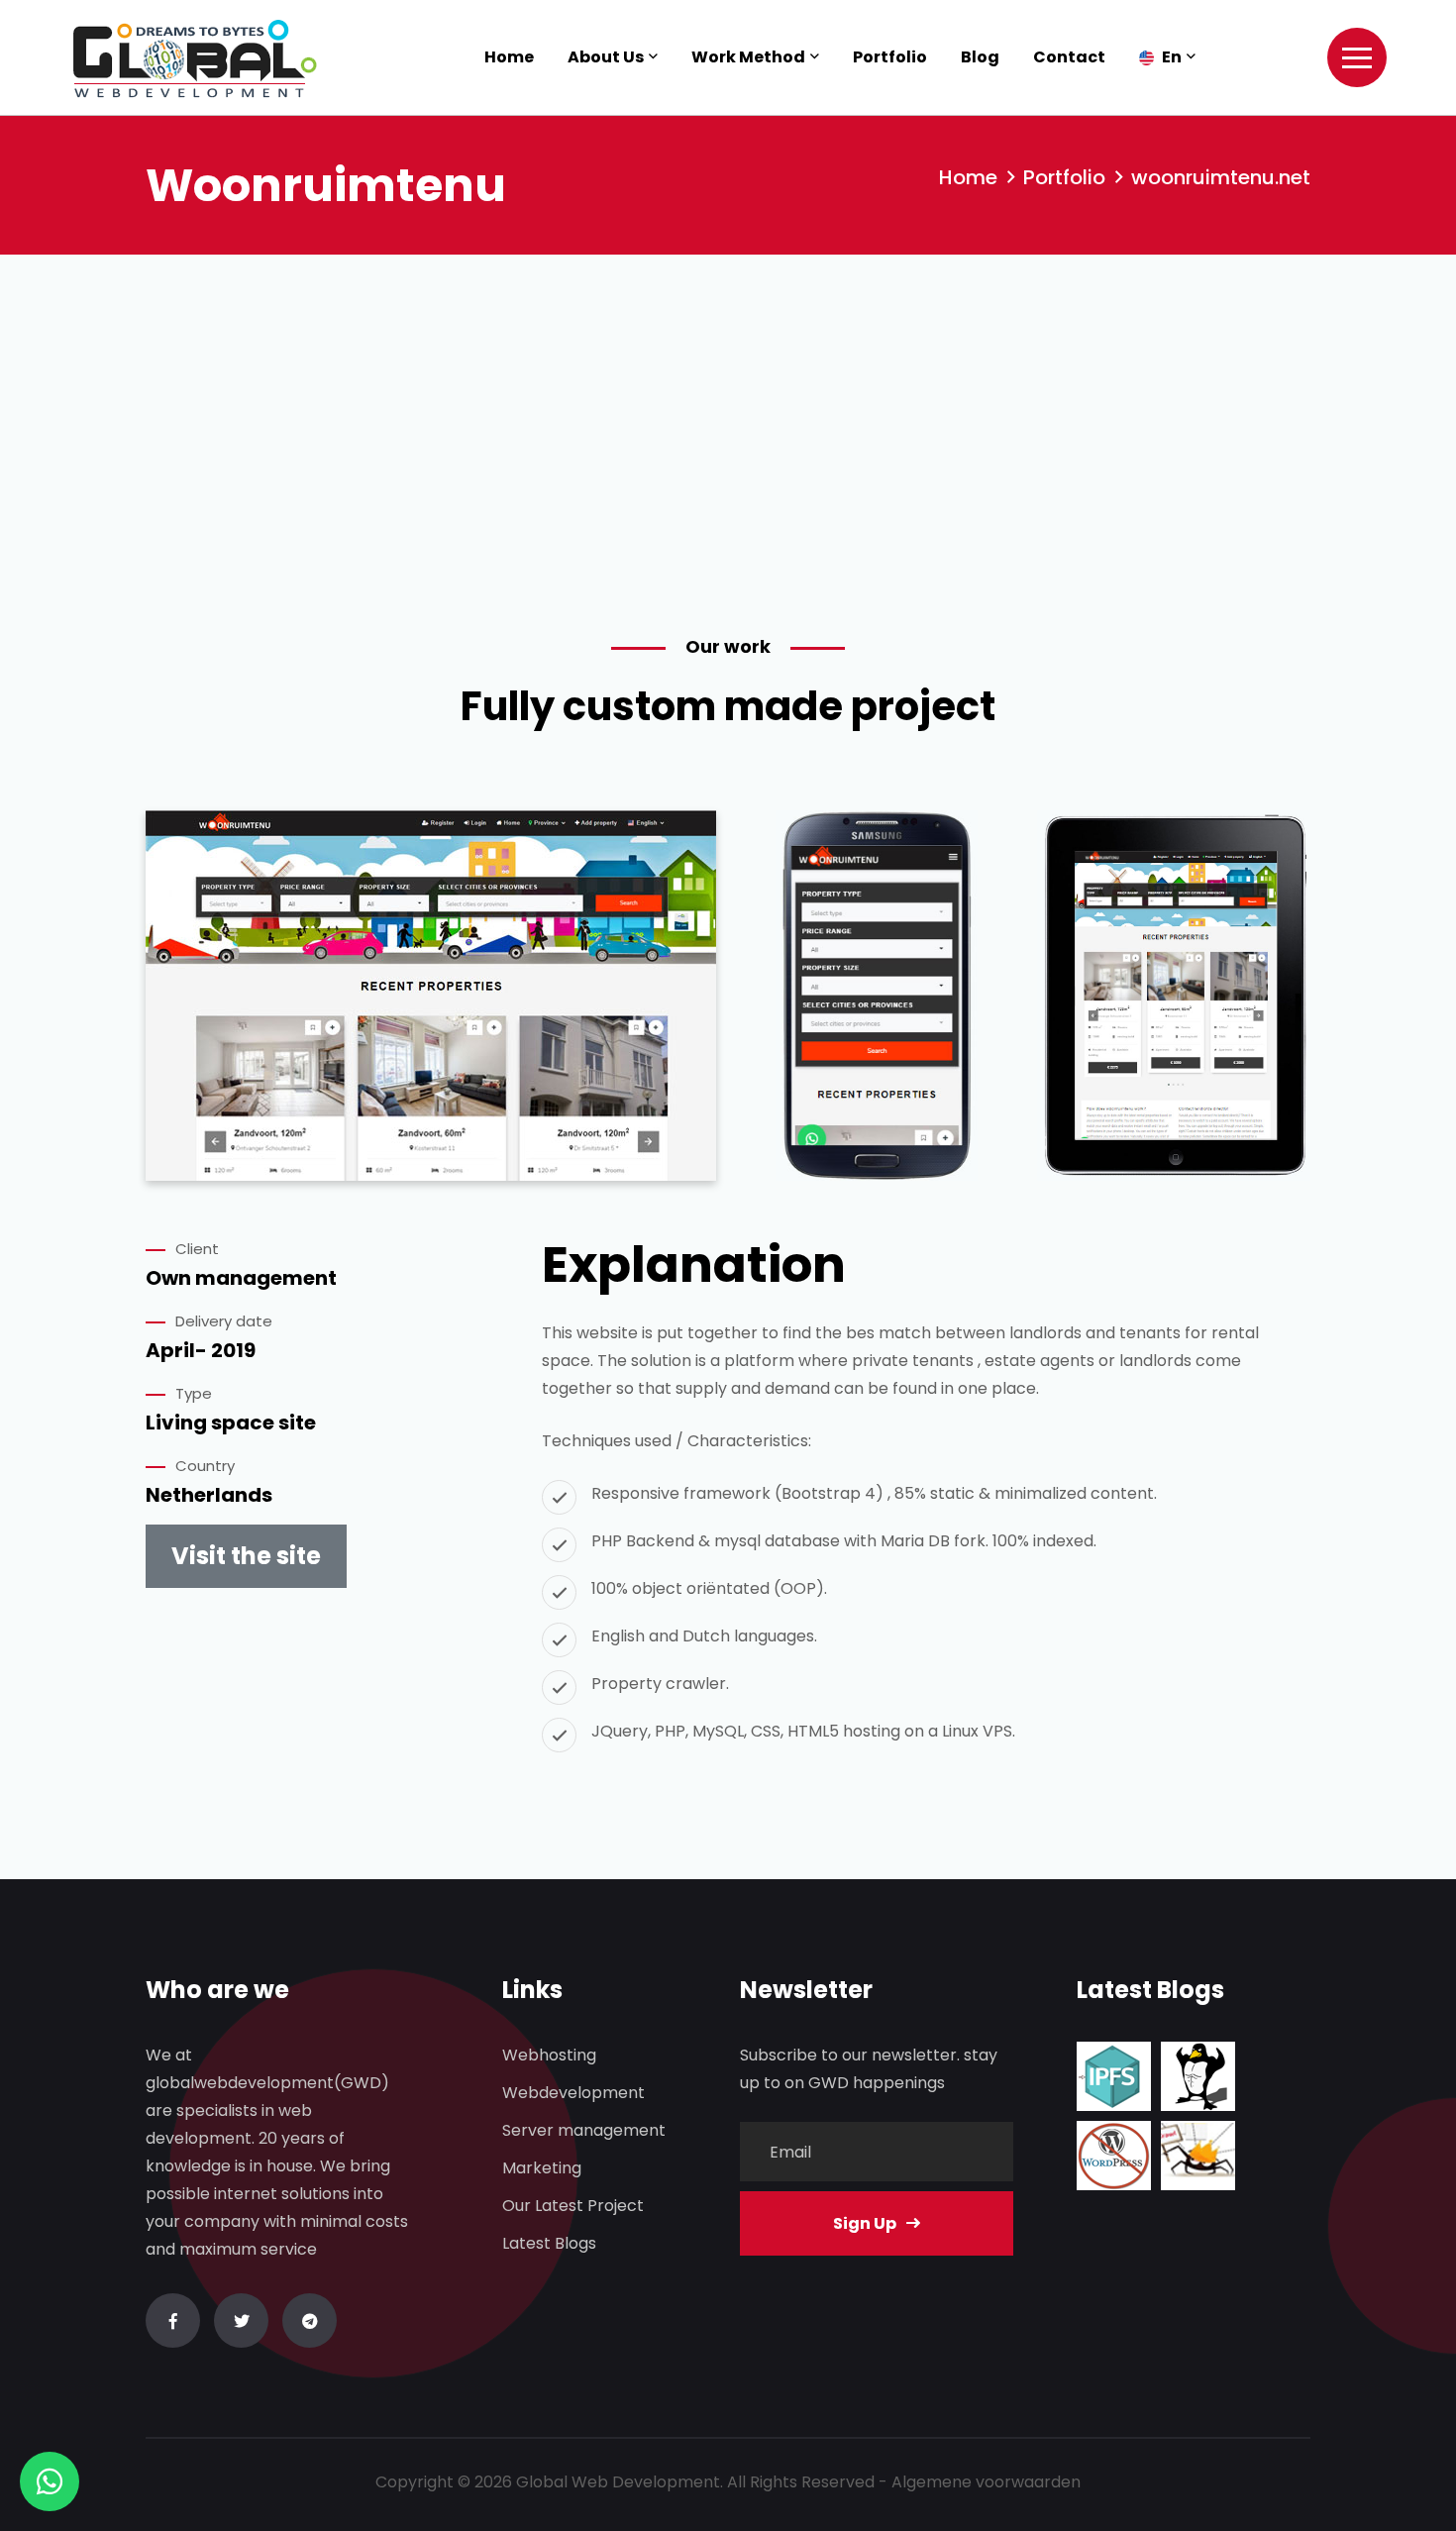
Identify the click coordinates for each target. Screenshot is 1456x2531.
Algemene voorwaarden (986, 2482)
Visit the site (246, 1556)
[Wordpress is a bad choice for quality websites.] (1114, 2156)
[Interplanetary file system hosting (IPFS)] (1114, 2076)
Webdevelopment (573, 2093)
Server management (584, 2130)
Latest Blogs (549, 2243)
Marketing (542, 2168)
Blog (980, 57)
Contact (1069, 57)
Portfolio (890, 57)
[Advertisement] (728, 403)
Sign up (865, 2223)
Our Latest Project (573, 2206)
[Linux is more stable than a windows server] (1198, 2076)
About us (606, 57)
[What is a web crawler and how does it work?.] (1198, 2156)
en (1170, 57)
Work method (748, 57)
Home (509, 57)
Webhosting (549, 2055)
